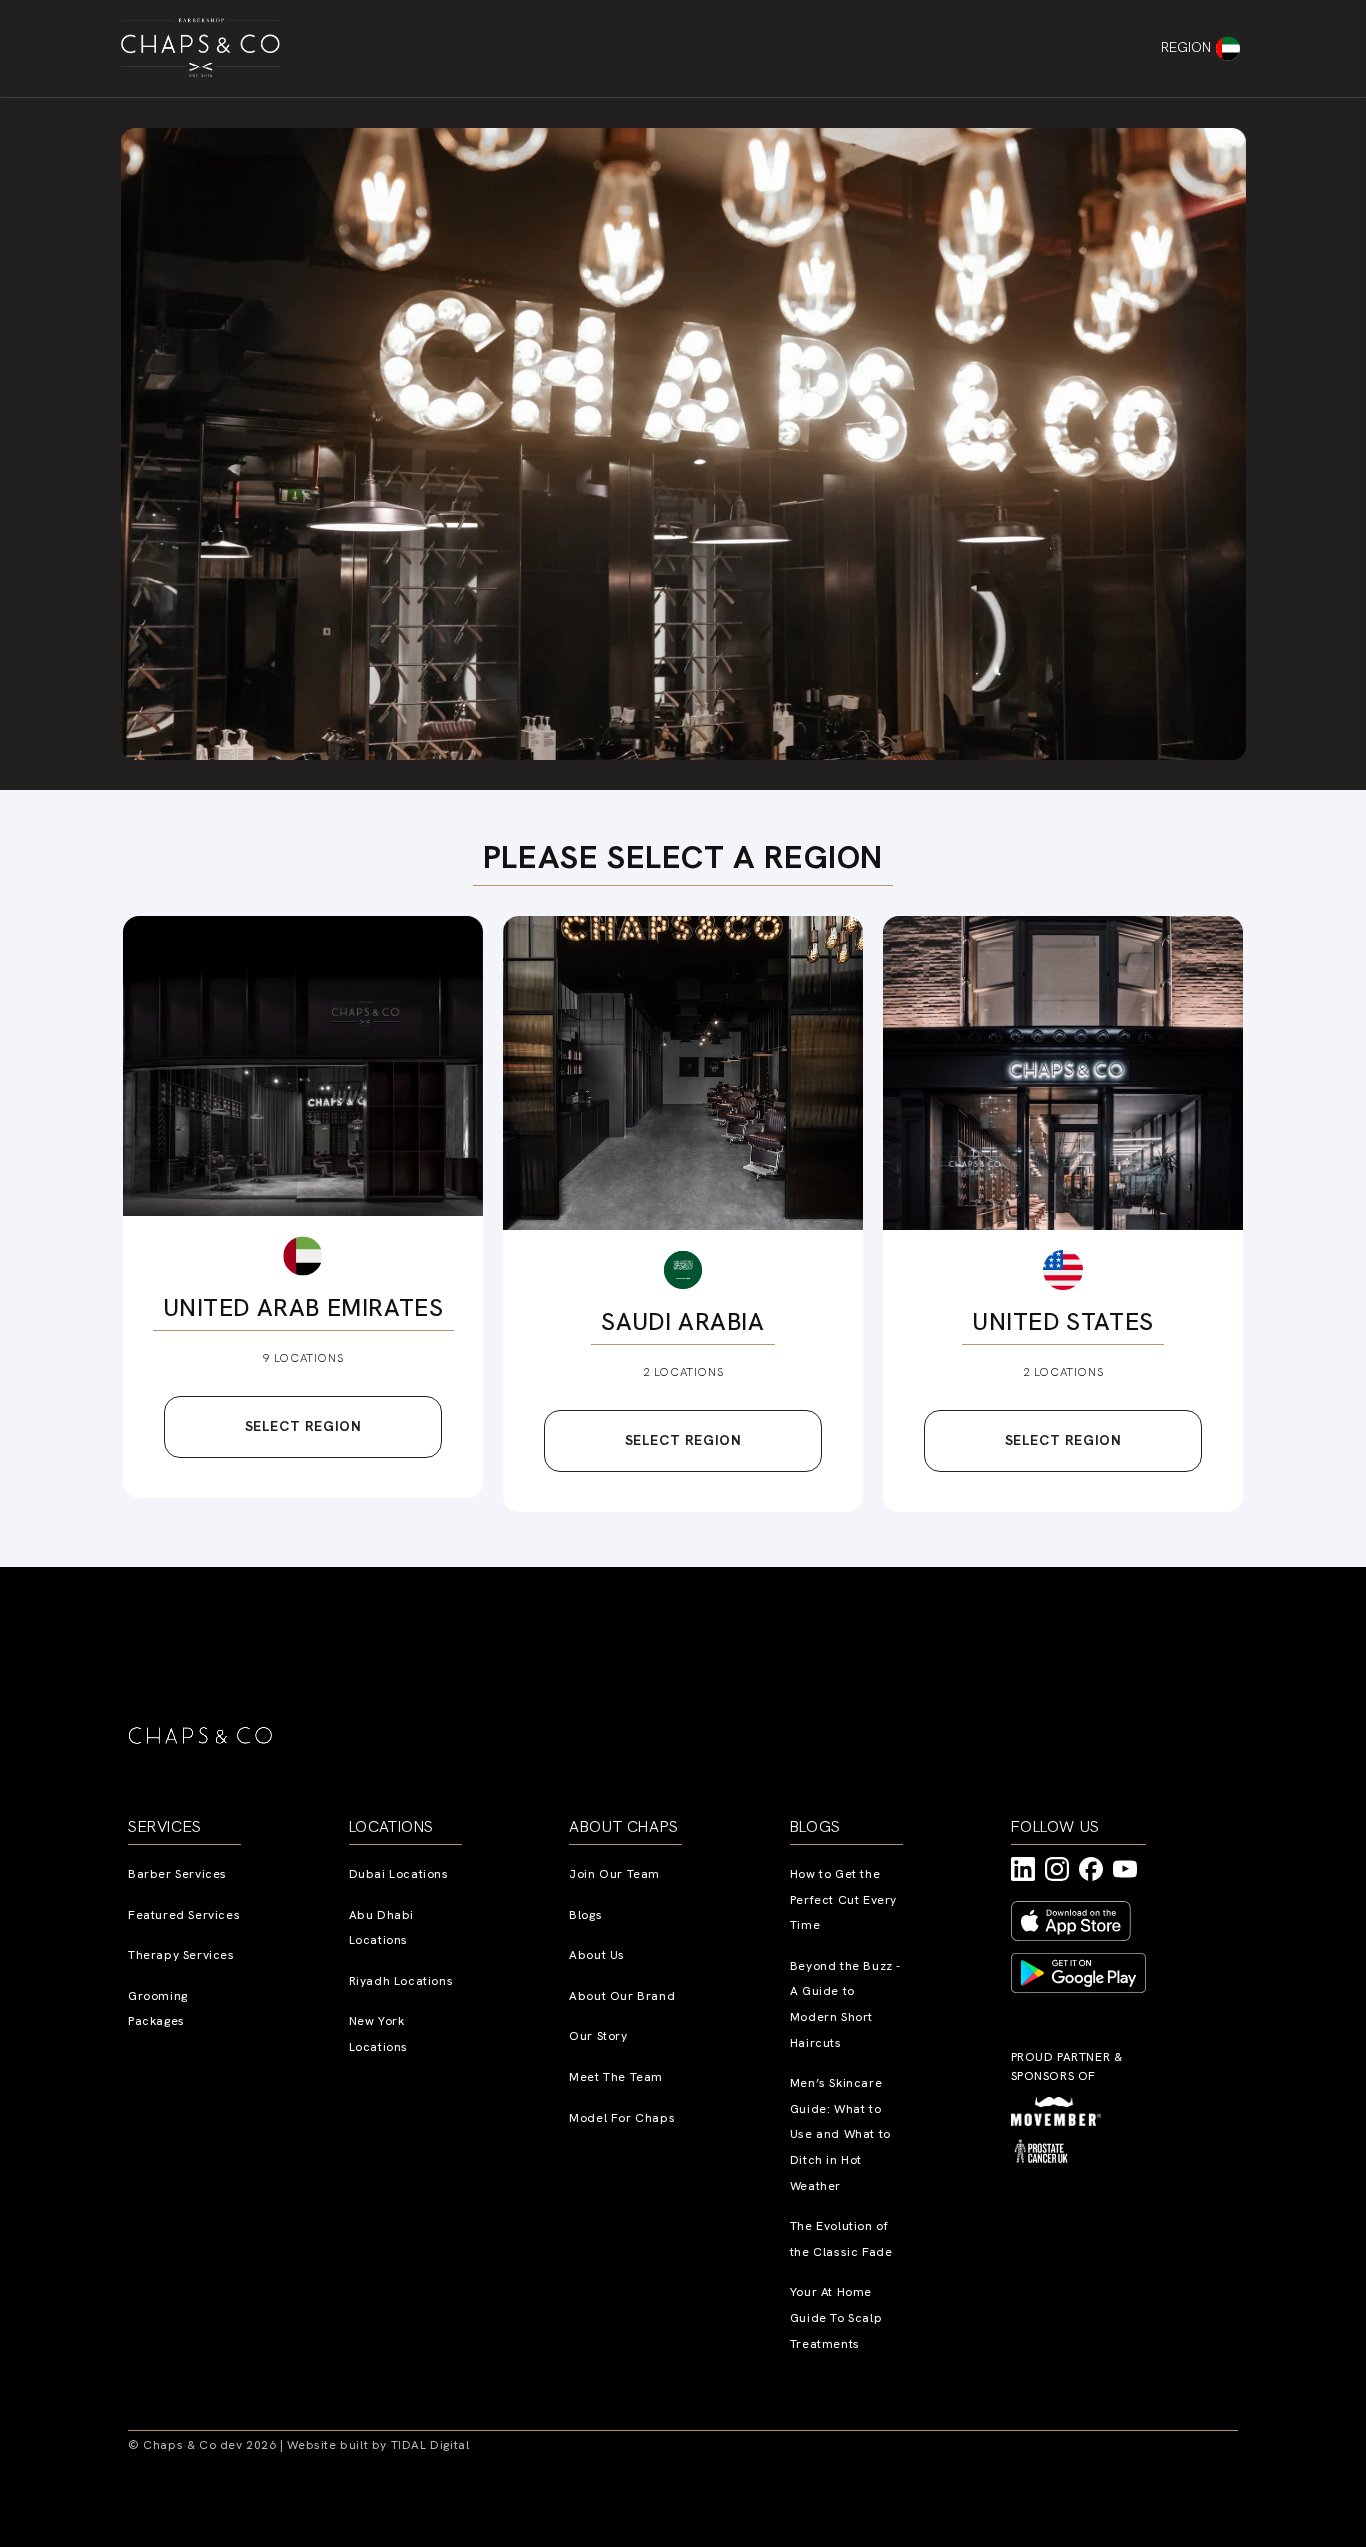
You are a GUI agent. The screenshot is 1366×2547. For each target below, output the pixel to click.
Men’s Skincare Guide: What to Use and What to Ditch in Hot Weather (840, 2134)
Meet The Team (616, 2077)
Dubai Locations (399, 1874)
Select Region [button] (303, 1426)
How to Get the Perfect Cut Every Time (843, 1899)
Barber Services (177, 1874)
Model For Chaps (622, 2118)
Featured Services (184, 1915)
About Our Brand (622, 1996)
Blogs (585, 1915)
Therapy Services (181, 1955)
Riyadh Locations (401, 1981)
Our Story (598, 2036)
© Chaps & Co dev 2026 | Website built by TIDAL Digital (298, 2445)
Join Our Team (614, 1874)
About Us (597, 1955)
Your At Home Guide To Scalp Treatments (836, 2317)
